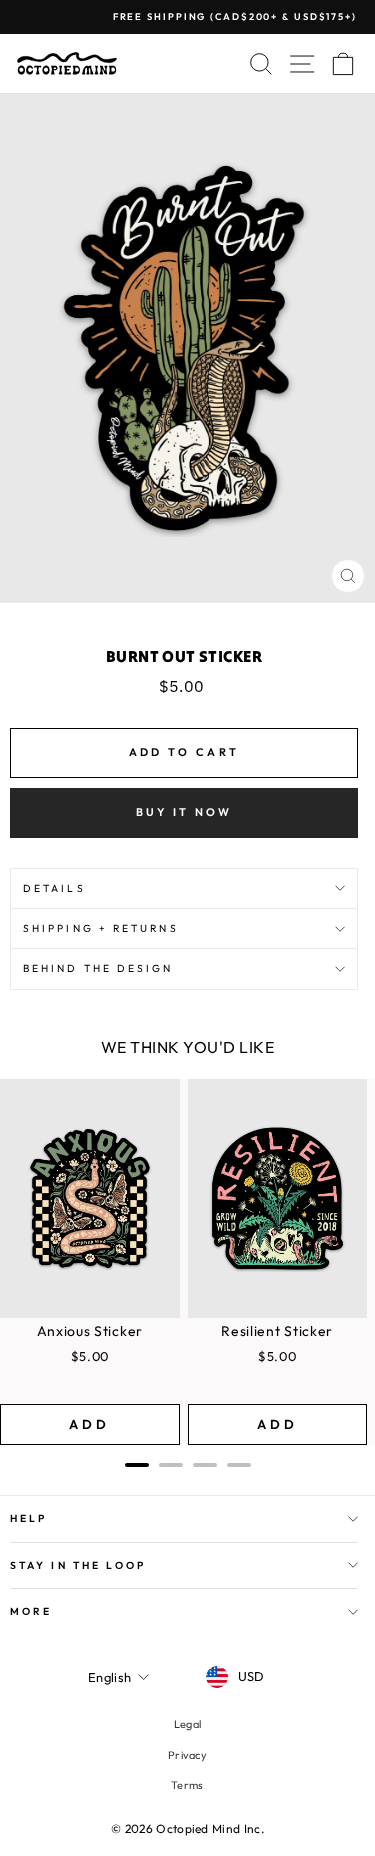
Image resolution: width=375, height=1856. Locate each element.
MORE (31, 1611)
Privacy (187, 1755)
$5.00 (90, 1356)
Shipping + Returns (101, 928)
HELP (28, 1518)
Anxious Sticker (90, 1331)
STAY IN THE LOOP (78, 1565)
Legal (188, 1724)
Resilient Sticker (277, 1331)
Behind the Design (98, 968)
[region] (187, 1262)
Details (54, 888)
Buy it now (184, 812)
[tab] (137, 1465)
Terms (187, 1785)
